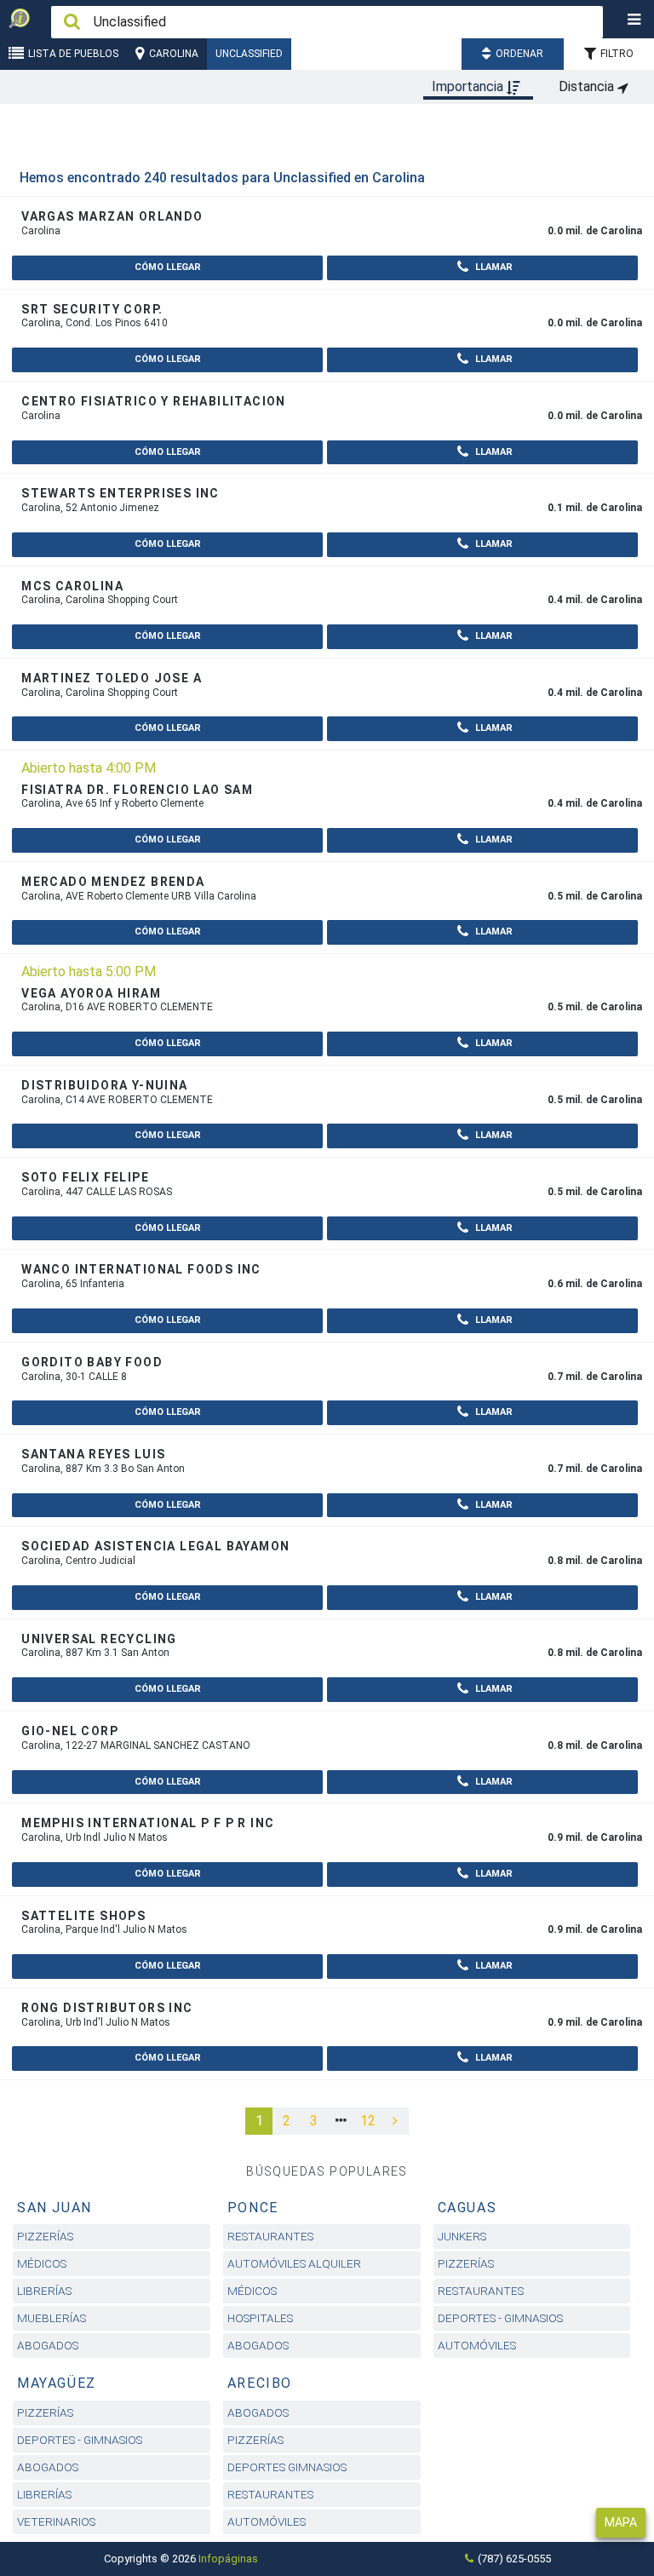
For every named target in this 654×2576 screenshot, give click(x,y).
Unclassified (249, 54)
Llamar (493, 267)
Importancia (469, 86)
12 (368, 2121)
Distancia (588, 86)
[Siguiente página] (395, 2121)
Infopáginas (228, 2559)
